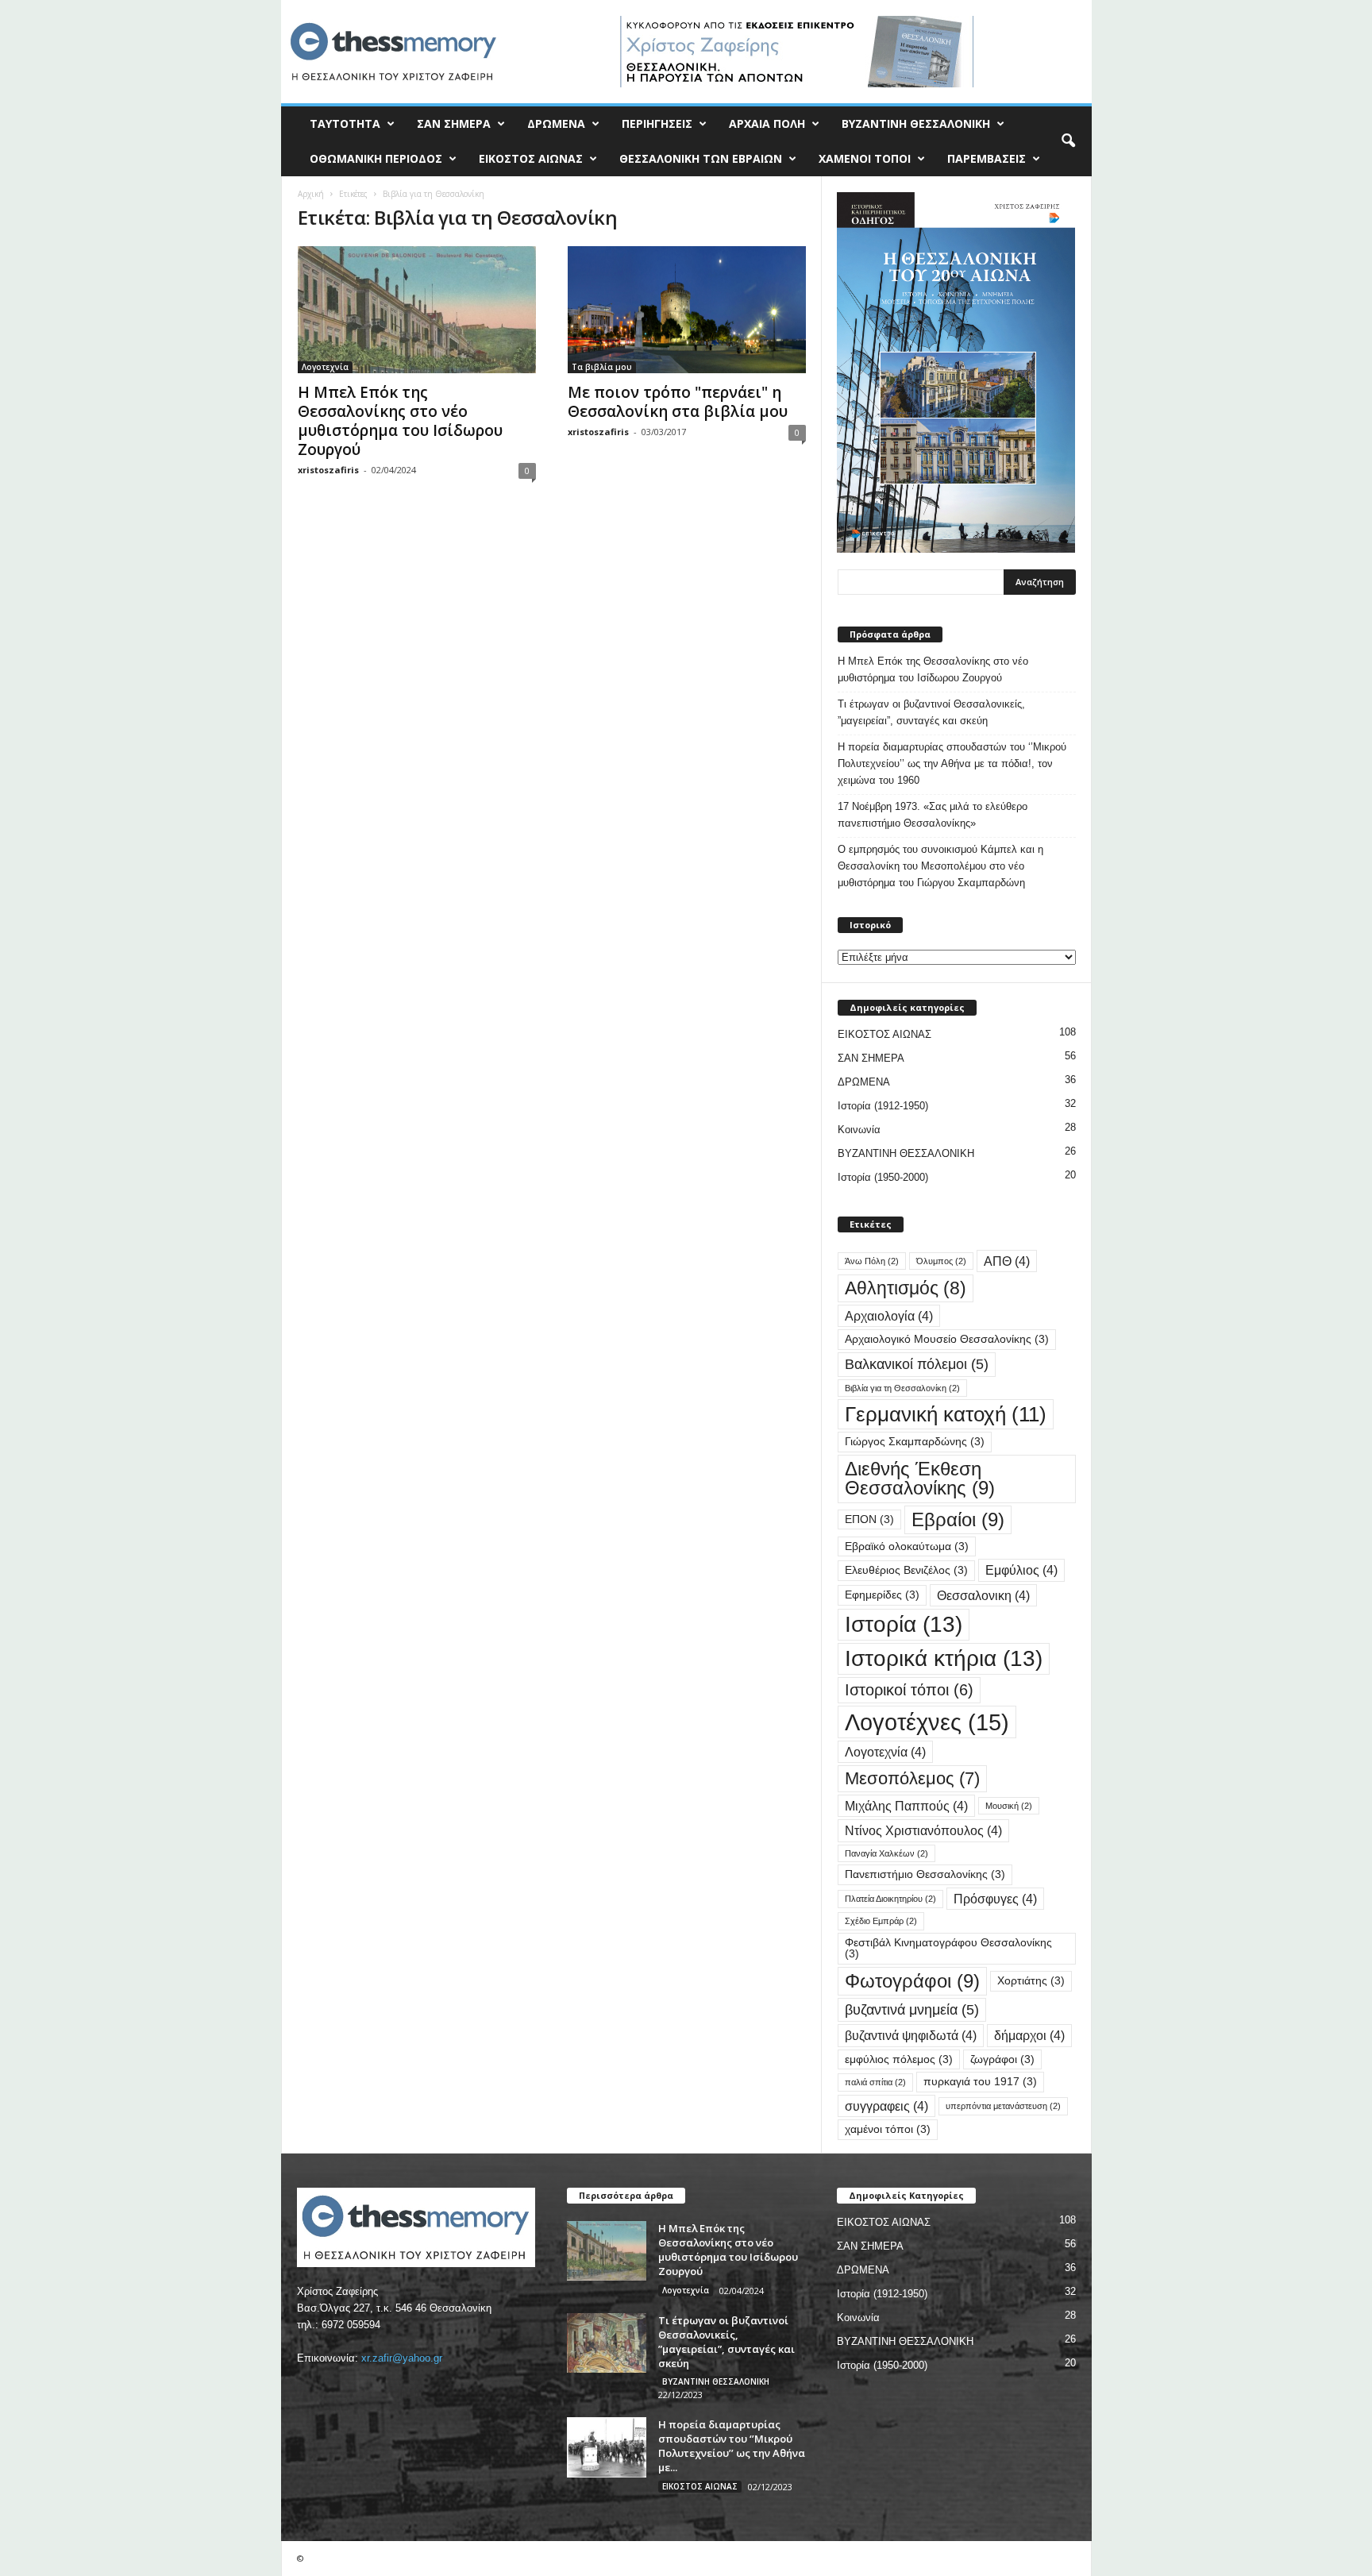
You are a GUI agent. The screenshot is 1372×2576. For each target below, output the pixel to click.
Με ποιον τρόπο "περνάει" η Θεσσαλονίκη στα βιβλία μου (678, 402)
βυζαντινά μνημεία (912, 2009)
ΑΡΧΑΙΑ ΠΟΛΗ (767, 123)
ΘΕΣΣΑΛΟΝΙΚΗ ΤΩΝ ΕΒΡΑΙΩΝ (701, 158)
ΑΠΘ (1007, 1261)
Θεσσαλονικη (983, 1595)
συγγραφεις (886, 2106)
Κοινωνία (859, 1130)
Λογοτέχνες (927, 1722)
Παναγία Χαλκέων (886, 1853)
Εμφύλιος (1021, 1570)
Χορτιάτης (1031, 1981)
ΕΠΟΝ (869, 1519)
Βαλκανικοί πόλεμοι (917, 1364)
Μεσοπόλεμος (912, 1778)
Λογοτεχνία (325, 367)
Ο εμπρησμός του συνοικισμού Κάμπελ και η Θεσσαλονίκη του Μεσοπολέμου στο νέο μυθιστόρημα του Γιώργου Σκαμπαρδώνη (940, 866)
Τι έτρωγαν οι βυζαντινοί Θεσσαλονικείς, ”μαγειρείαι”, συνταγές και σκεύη (931, 712)
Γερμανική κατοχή (946, 1414)
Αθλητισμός (906, 1288)
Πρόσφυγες (995, 1899)
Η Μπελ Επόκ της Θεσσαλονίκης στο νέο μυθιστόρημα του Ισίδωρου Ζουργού (400, 421)
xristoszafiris (328, 470)
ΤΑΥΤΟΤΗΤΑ (345, 123)
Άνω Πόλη (872, 1261)
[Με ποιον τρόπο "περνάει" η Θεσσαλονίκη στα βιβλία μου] (687, 310)
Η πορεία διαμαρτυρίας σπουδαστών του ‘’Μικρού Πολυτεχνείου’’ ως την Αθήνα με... (732, 2446)
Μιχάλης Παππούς (906, 1806)
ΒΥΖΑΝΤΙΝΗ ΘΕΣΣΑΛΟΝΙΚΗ (916, 123)
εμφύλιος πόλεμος (899, 2059)
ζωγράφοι (1002, 2059)
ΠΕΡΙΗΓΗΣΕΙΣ (657, 123)
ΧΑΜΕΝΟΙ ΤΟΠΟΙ (865, 158)
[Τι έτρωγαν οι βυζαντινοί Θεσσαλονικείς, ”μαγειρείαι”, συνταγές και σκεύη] (607, 2343)
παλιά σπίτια (875, 2082)
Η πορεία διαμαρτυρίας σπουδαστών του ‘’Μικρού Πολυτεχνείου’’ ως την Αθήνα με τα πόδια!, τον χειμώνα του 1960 (952, 764)
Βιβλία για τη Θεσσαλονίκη (902, 1388)
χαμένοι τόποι (888, 2129)
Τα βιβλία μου (602, 367)
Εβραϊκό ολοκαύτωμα (907, 1546)
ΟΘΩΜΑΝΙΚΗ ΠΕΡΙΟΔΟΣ (376, 158)
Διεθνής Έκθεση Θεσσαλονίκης (920, 1478)
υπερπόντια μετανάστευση (1003, 2106)
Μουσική (1009, 1806)
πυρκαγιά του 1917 (980, 2082)
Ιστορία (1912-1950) (883, 1106)
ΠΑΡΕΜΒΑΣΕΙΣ (987, 158)
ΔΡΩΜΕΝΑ (556, 123)
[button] (1068, 141)
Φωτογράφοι (912, 1981)
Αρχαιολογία (889, 1316)
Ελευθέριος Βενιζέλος (906, 1570)
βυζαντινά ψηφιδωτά (911, 2035)
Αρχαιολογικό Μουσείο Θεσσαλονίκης (947, 1339)
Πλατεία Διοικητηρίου (890, 1899)
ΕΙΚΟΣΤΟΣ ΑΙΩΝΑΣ (531, 158)
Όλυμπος (941, 1261)
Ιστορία (904, 1624)
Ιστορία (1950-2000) (883, 1177)
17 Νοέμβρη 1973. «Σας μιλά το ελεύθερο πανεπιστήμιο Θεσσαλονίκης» (933, 815)
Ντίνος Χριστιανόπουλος (923, 1830)
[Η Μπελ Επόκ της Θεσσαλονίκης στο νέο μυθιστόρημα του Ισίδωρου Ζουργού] (417, 310)
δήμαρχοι (1029, 2035)
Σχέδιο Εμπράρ (881, 1921)
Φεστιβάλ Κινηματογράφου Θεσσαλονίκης (948, 1948)
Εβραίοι (958, 1519)
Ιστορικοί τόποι (909, 1690)
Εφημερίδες (882, 1595)
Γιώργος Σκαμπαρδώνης (915, 1442)
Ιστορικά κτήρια (944, 1658)
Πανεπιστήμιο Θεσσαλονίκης (925, 1874)
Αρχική (311, 194)
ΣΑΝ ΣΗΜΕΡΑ (454, 123)
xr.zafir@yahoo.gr (402, 2358)
